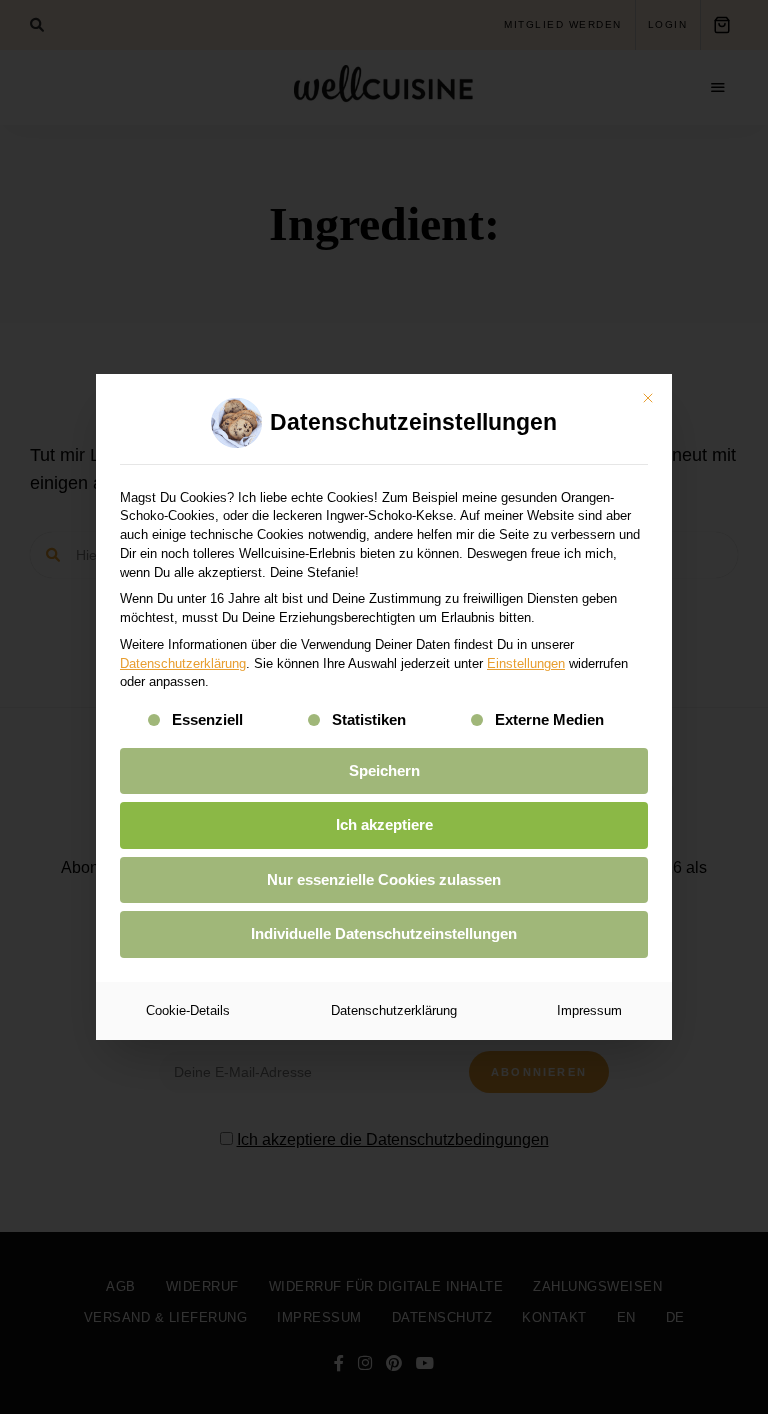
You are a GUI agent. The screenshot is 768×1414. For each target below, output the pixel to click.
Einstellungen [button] (526, 663)
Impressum (589, 1010)
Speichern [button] (384, 770)
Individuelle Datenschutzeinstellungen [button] (384, 933)
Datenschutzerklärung (183, 663)
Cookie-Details (188, 1010)
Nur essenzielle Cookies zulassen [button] (384, 879)
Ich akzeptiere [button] (384, 824)
